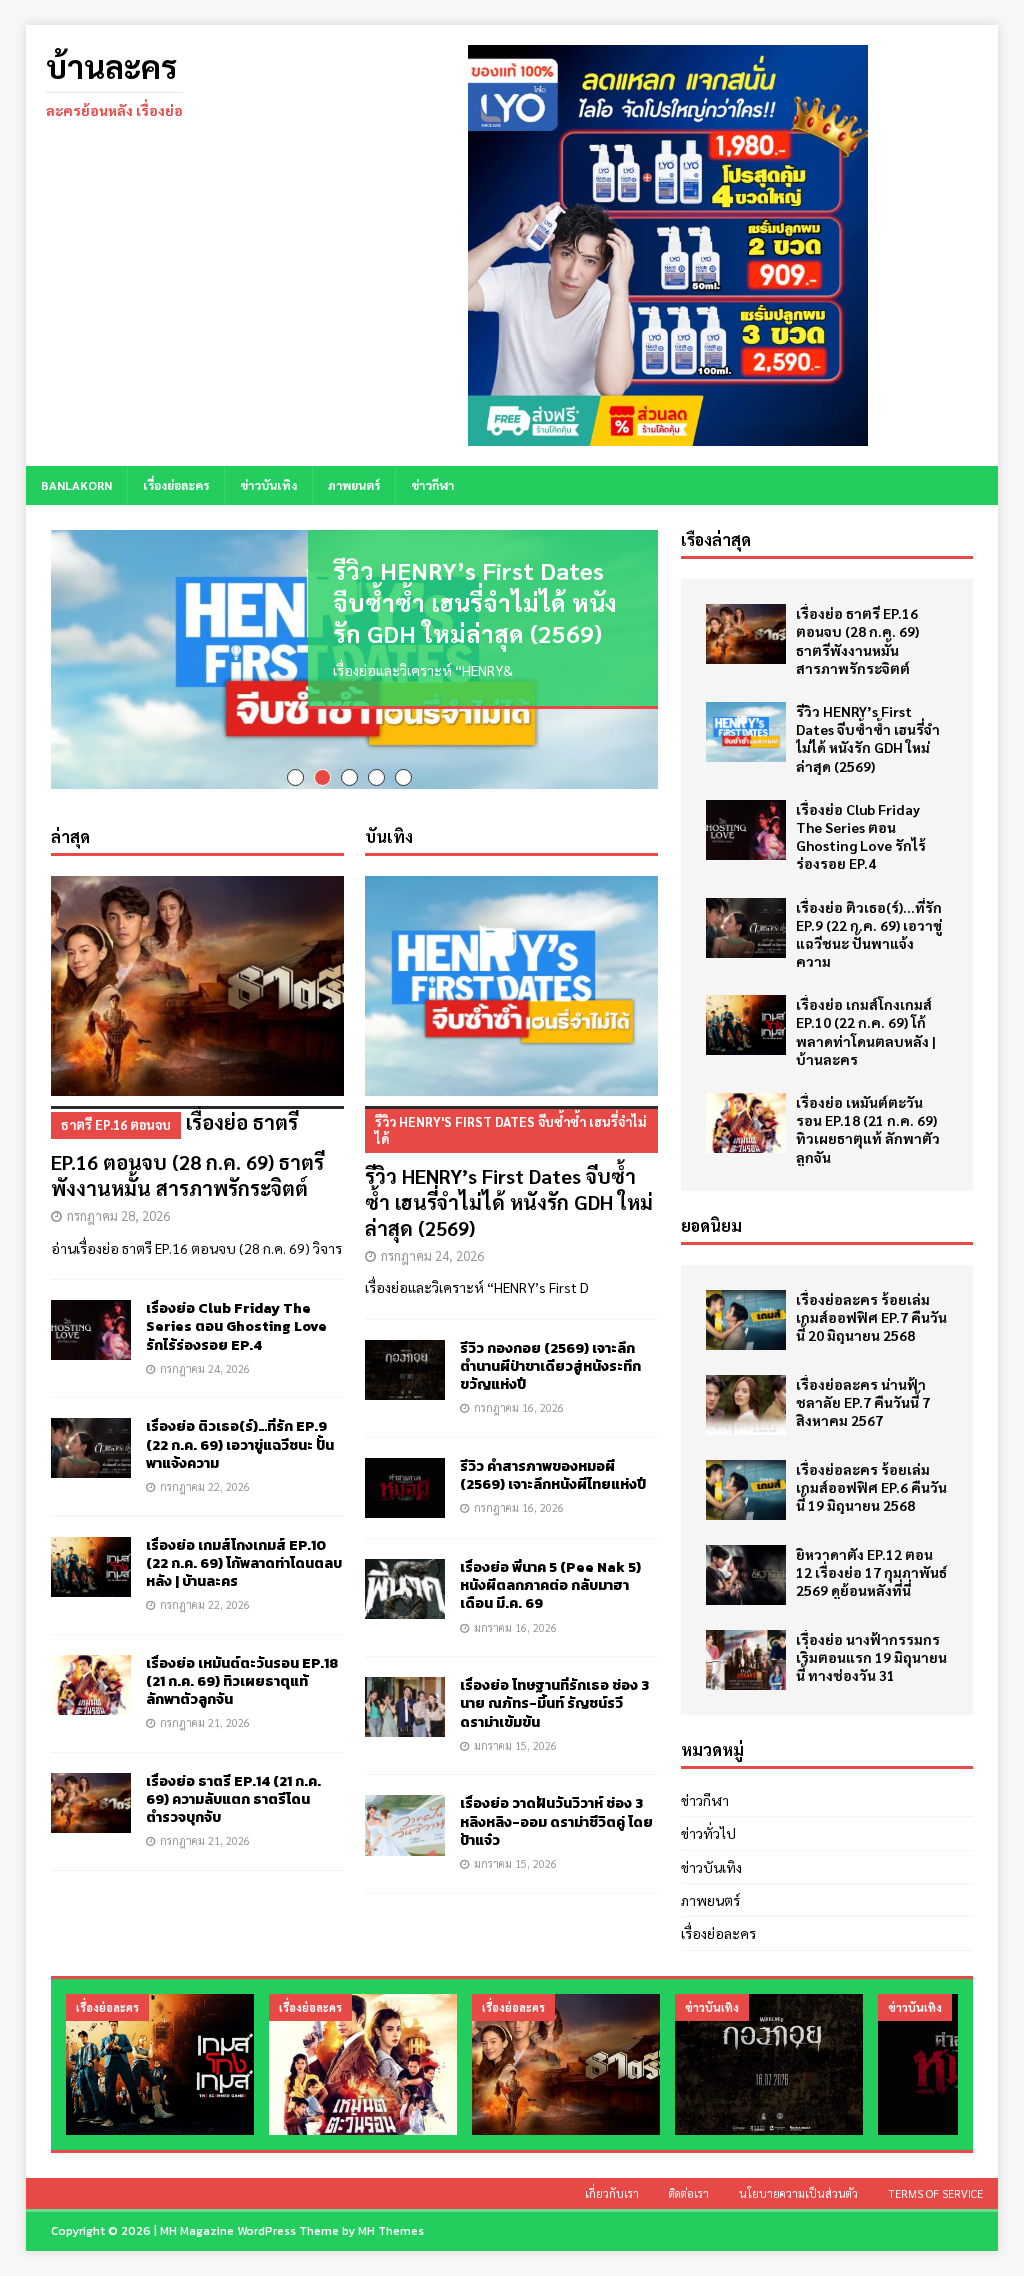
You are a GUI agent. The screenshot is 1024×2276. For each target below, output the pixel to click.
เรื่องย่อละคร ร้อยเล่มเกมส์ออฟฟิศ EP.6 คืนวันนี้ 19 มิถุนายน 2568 (871, 1487)
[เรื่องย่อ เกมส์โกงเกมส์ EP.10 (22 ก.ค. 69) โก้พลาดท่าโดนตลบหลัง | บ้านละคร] (91, 1553)
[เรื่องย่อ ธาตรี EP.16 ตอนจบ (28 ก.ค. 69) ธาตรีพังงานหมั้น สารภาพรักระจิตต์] (197, 973)
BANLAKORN (76, 485)
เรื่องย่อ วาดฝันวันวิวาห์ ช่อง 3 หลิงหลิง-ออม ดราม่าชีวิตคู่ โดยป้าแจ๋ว (556, 1808)
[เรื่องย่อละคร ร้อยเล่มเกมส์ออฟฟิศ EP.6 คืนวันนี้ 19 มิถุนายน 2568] (746, 1490)
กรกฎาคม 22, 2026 (205, 1473)
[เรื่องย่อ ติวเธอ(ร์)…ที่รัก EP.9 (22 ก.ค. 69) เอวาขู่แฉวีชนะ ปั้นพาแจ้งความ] (91, 1435)
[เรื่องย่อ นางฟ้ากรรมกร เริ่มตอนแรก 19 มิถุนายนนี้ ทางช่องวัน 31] (746, 1660)
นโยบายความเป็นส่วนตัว (798, 2193)
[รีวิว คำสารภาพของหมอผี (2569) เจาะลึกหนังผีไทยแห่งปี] (405, 1475)
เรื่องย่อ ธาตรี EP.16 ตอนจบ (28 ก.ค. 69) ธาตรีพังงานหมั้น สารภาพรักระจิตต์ (187, 1142)
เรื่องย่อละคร (176, 485)
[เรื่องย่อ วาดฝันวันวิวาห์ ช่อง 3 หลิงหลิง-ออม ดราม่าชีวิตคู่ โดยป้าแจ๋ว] (405, 1812)
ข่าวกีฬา (432, 485)
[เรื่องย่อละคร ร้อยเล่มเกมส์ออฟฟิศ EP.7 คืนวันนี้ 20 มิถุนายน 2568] (746, 1320)
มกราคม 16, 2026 (515, 1613)
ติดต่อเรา (689, 2193)
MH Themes (391, 2231)
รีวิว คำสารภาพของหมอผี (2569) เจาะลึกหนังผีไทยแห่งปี (553, 1462)
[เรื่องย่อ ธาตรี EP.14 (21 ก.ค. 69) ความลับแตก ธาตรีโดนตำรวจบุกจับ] (91, 1790)
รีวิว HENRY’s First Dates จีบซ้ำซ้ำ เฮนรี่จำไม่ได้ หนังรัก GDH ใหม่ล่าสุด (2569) (475, 601)
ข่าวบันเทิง (268, 485)
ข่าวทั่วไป (708, 1833)
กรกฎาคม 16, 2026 (519, 1394)
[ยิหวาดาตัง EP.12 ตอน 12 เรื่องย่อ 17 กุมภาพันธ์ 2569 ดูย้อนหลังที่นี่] (746, 1575)
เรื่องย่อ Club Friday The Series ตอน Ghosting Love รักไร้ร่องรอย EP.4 (236, 1313)
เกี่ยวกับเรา (612, 2193)
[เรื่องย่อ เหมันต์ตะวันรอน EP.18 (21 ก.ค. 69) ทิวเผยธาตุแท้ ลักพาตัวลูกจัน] (91, 1671)
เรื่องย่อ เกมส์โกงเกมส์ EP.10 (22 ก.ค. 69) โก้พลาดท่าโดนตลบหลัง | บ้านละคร (244, 1549)
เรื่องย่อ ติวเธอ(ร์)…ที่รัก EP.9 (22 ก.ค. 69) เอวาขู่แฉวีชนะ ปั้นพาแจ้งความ (240, 1431)
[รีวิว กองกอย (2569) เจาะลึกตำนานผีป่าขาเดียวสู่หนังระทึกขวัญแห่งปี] (405, 1357)
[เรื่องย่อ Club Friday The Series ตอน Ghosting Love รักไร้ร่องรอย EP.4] (91, 1317)
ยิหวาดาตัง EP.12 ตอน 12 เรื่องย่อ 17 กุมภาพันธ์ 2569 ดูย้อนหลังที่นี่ (871, 1572)
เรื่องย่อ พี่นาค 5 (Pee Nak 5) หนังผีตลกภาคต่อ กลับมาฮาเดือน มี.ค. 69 (550, 1572)
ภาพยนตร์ (354, 485)
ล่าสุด (70, 823)
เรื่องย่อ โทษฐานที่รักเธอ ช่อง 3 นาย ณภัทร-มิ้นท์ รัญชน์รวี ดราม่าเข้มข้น (554, 1690)
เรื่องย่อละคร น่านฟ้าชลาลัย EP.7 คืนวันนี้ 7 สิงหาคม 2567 (863, 1402)
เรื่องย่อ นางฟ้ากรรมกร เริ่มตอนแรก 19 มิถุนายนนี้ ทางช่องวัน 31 (871, 1657)
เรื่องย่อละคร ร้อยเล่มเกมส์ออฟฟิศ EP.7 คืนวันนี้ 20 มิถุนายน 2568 (871, 1317)
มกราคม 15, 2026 (515, 1731)
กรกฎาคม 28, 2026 (118, 1202)
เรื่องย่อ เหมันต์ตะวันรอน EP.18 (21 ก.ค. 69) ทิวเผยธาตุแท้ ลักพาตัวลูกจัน (242, 1667)
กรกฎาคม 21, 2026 (205, 1709)
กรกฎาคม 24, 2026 (205, 1354)
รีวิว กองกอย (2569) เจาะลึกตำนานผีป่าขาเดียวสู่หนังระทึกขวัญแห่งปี (550, 1353)
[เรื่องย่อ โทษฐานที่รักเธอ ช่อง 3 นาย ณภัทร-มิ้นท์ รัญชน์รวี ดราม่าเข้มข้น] (405, 1694)
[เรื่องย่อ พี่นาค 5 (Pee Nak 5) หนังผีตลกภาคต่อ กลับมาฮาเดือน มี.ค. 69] (405, 1576)
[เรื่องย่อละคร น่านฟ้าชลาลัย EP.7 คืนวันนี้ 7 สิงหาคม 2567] (746, 1405)
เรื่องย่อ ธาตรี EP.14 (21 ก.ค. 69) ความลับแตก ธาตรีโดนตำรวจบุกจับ (233, 1786)
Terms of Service (935, 2193)
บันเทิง (389, 823)
